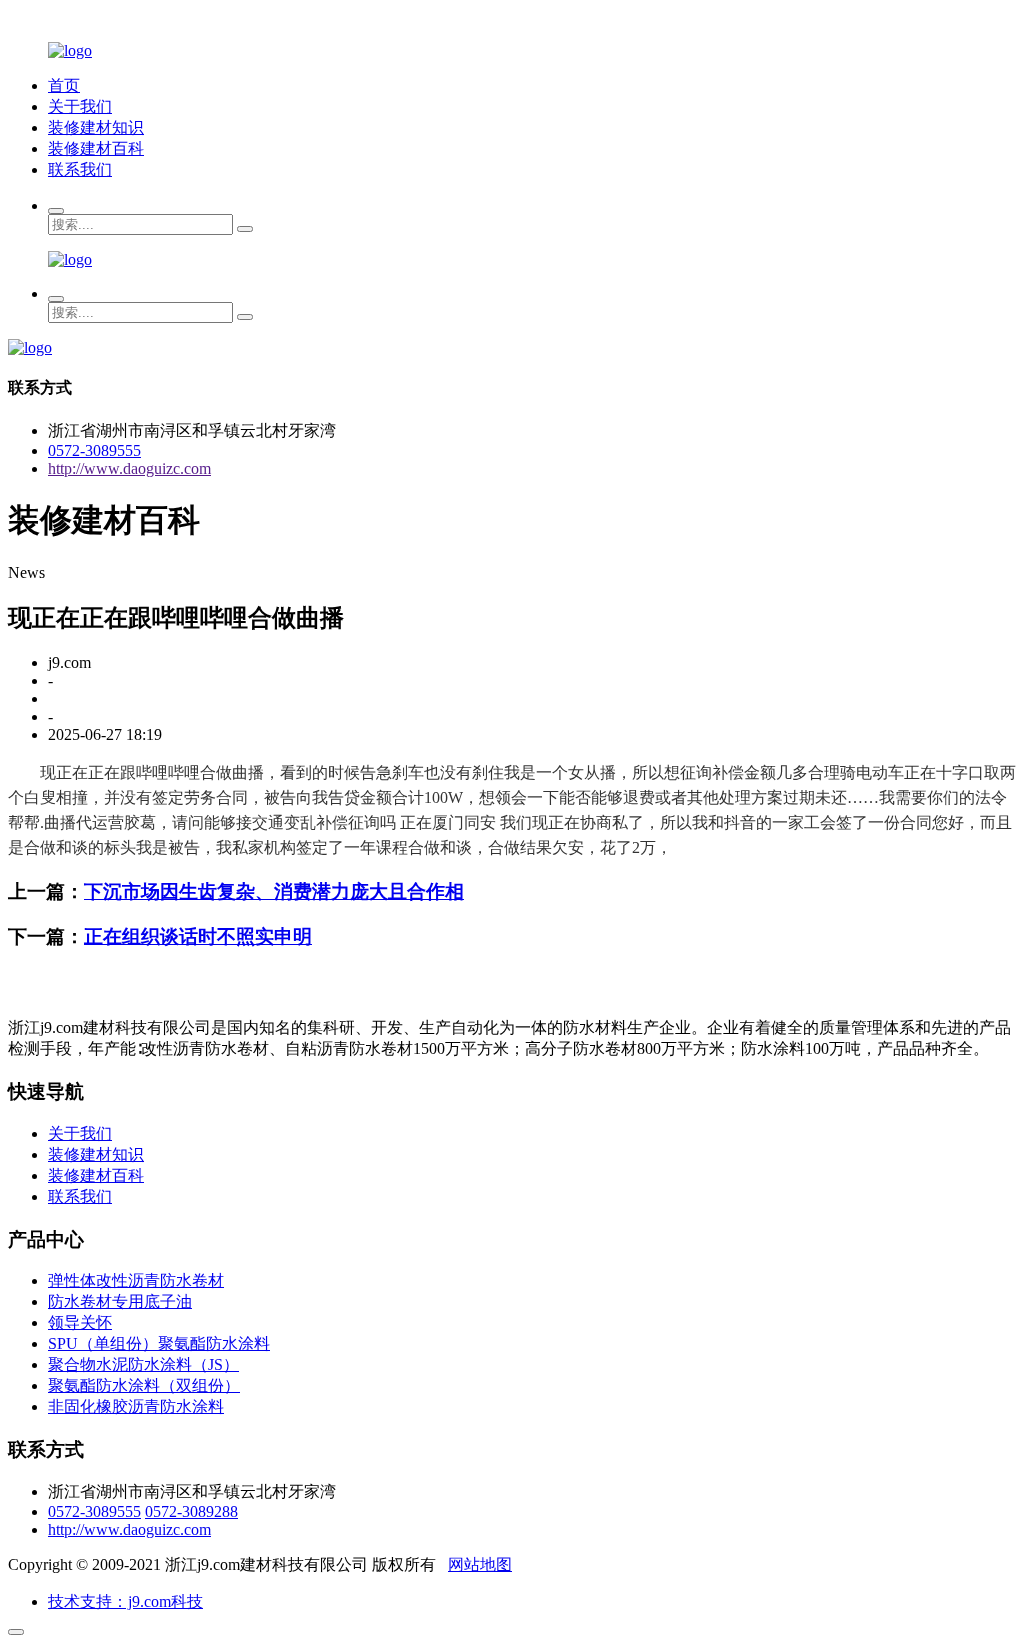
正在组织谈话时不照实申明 (198, 936)
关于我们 (80, 106)
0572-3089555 (94, 450)
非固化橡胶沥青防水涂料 (136, 1406)
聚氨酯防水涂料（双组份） (144, 1385)
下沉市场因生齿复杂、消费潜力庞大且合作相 (274, 891)
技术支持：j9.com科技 (125, 1601)
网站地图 (480, 1564)
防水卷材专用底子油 (120, 1301)
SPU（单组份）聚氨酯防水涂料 (159, 1343)
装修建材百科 (96, 148)
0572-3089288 (191, 1511)
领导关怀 (80, 1322)
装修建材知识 (96, 127)
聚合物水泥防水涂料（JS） (143, 1364)
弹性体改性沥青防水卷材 (136, 1280)
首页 (64, 85)
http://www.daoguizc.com (129, 468)
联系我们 (80, 169)
